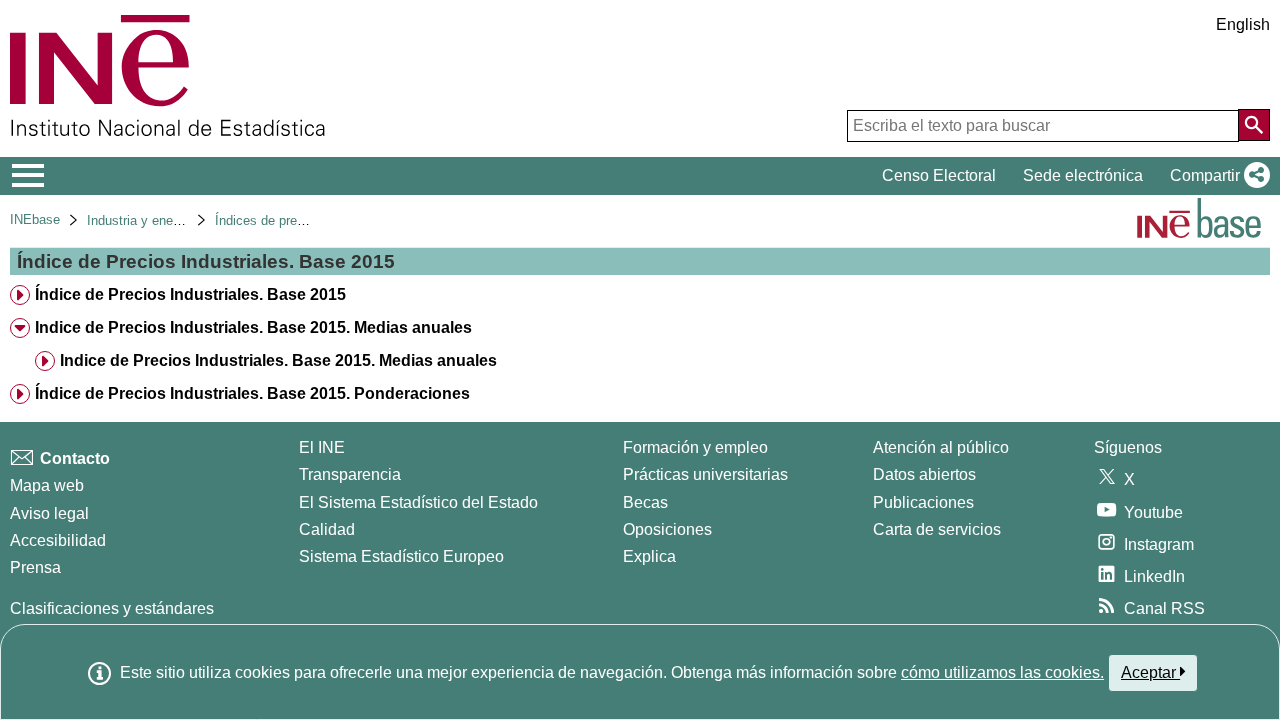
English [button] (1243, 24)
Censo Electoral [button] (939, 175)
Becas (645, 502)
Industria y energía (141, 220)
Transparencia (350, 474)
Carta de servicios (937, 529)
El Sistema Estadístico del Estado (418, 502)
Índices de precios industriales (303, 220)
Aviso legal (49, 513)
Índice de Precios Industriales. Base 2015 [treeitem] (190, 294)
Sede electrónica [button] (1083, 175)
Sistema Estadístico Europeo (401, 556)
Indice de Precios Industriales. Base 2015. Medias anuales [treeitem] (253, 327)
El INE (322, 447)
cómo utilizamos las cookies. (1002, 672)
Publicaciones (923, 502)
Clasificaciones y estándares (112, 608)
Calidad (327, 529)
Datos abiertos (924, 474)
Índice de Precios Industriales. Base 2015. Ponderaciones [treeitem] (252, 393)
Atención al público (941, 447)
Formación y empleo (695, 447)
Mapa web (47, 485)
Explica (649, 556)
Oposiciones (667, 529)
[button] (1216, 176)
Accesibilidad (58, 540)
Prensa (35, 567)
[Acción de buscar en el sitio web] (1254, 125)
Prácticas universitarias (705, 474)
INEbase (35, 219)
